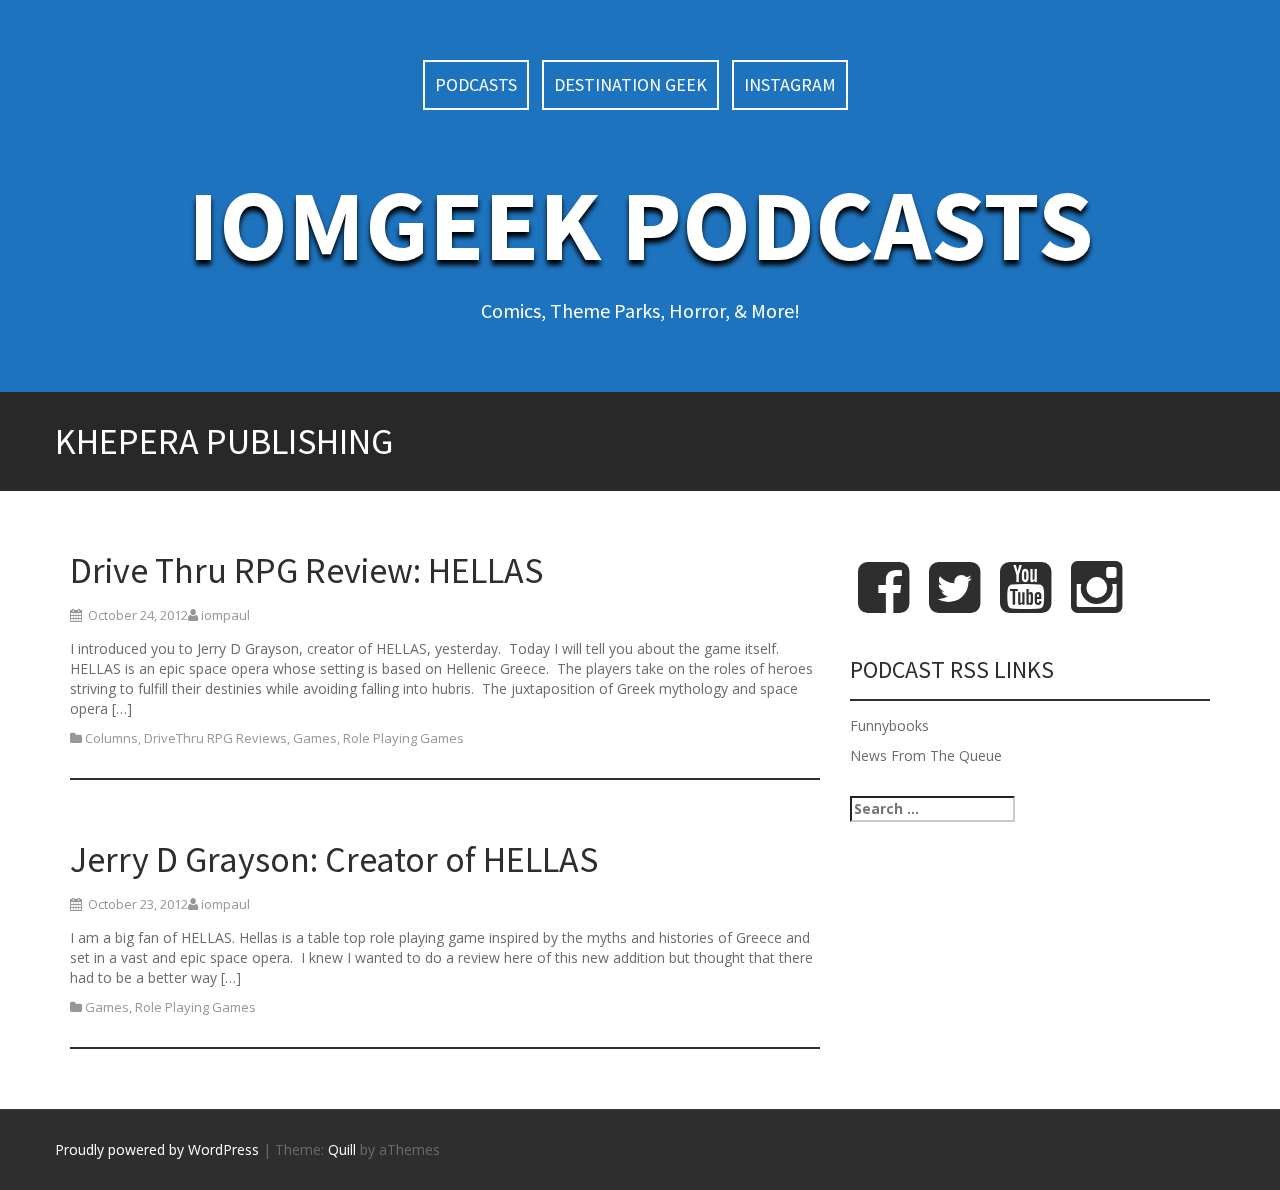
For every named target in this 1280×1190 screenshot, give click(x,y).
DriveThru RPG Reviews (215, 738)
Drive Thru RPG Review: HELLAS (306, 570)
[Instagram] (1096, 603)
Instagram (790, 84)
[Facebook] (883, 603)
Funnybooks (889, 725)
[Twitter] (954, 603)
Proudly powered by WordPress (157, 1149)
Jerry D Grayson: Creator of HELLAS (334, 859)
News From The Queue (926, 755)
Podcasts (476, 84)
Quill (342, 1149)
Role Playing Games (403, 738)
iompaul (225, 615)
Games (315, 738)
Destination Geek (630, 84)
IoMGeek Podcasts (640, 224)
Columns (111, 738)
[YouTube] (1025, 603)
